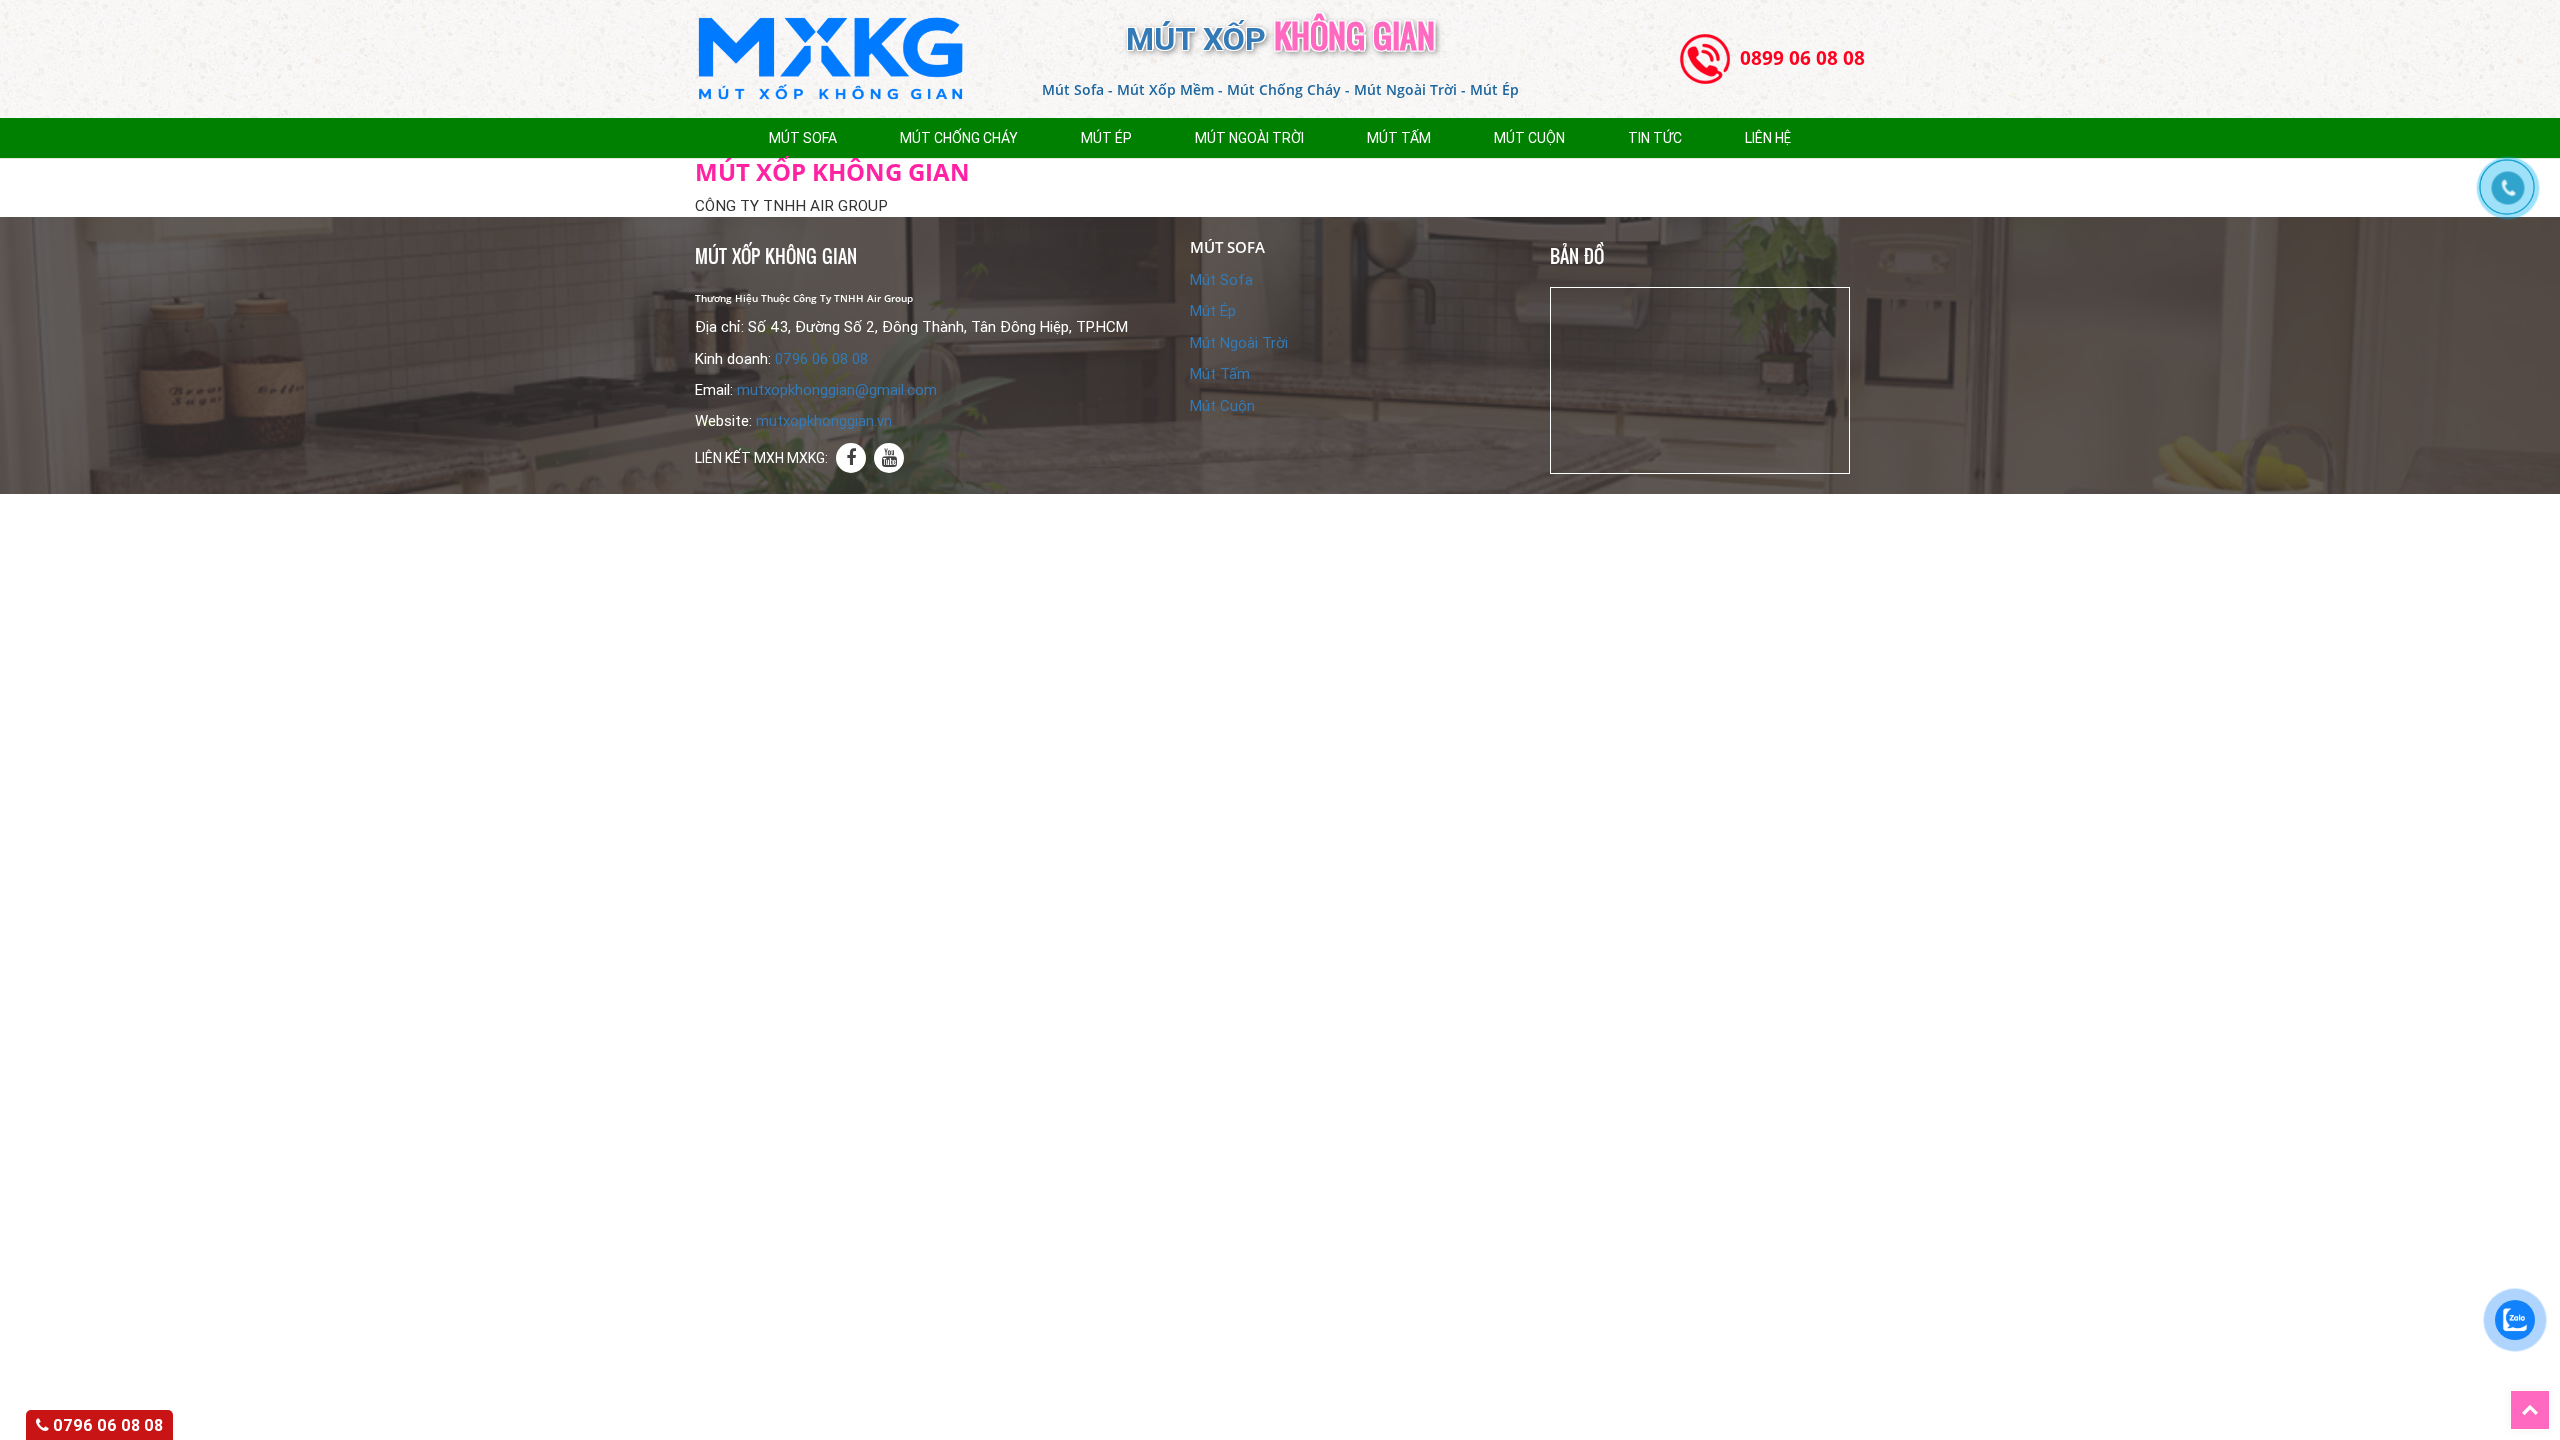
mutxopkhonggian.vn (824, 421)
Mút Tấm (1399, 138)
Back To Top (2549, 1401)
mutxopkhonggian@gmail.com (837, 390)
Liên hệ (1768, 138)
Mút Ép (1213, 311)
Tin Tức (1655, 138)
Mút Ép (1106, 138)
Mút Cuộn (1529, 138)
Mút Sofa (803, 138)
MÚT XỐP (1280, 39)
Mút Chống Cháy (959, 138)
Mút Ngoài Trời (1249, 138)
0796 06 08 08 (821, 359)
